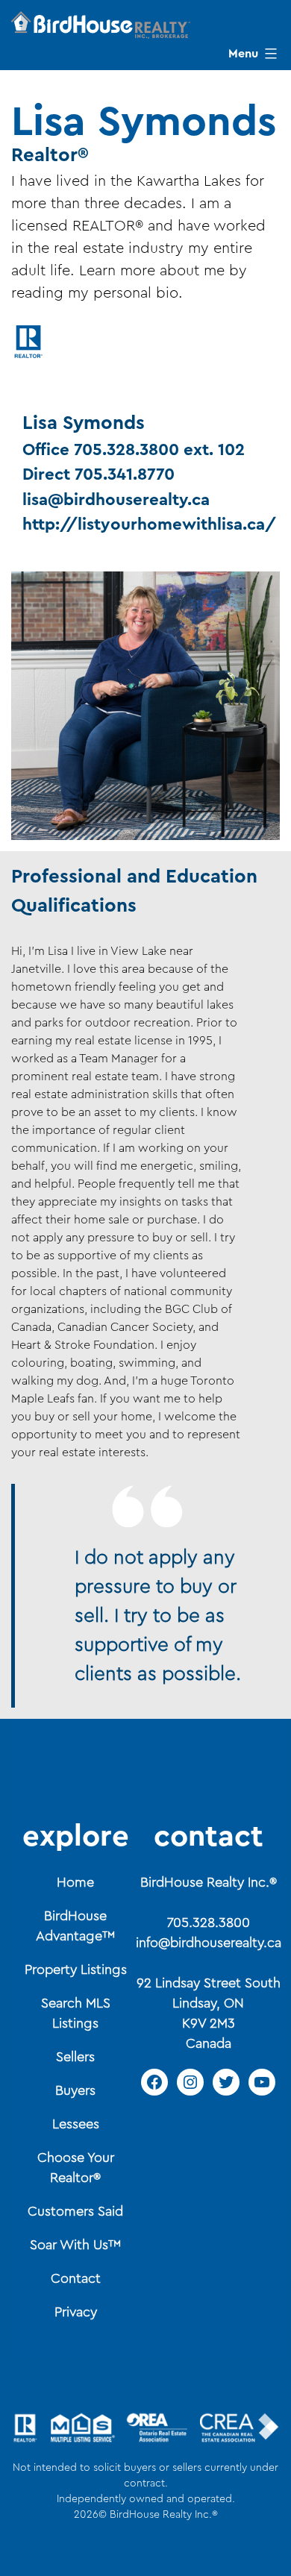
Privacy (76, 2312)
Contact (76, 2278)
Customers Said (75, 2211)
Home (75, 1882)
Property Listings (76, 1969)
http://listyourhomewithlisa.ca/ (149, 524)
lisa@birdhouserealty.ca (116, 500)
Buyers (75, 2090)
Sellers (75, 2057)
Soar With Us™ (75, 2245)
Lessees (76, 2124)
